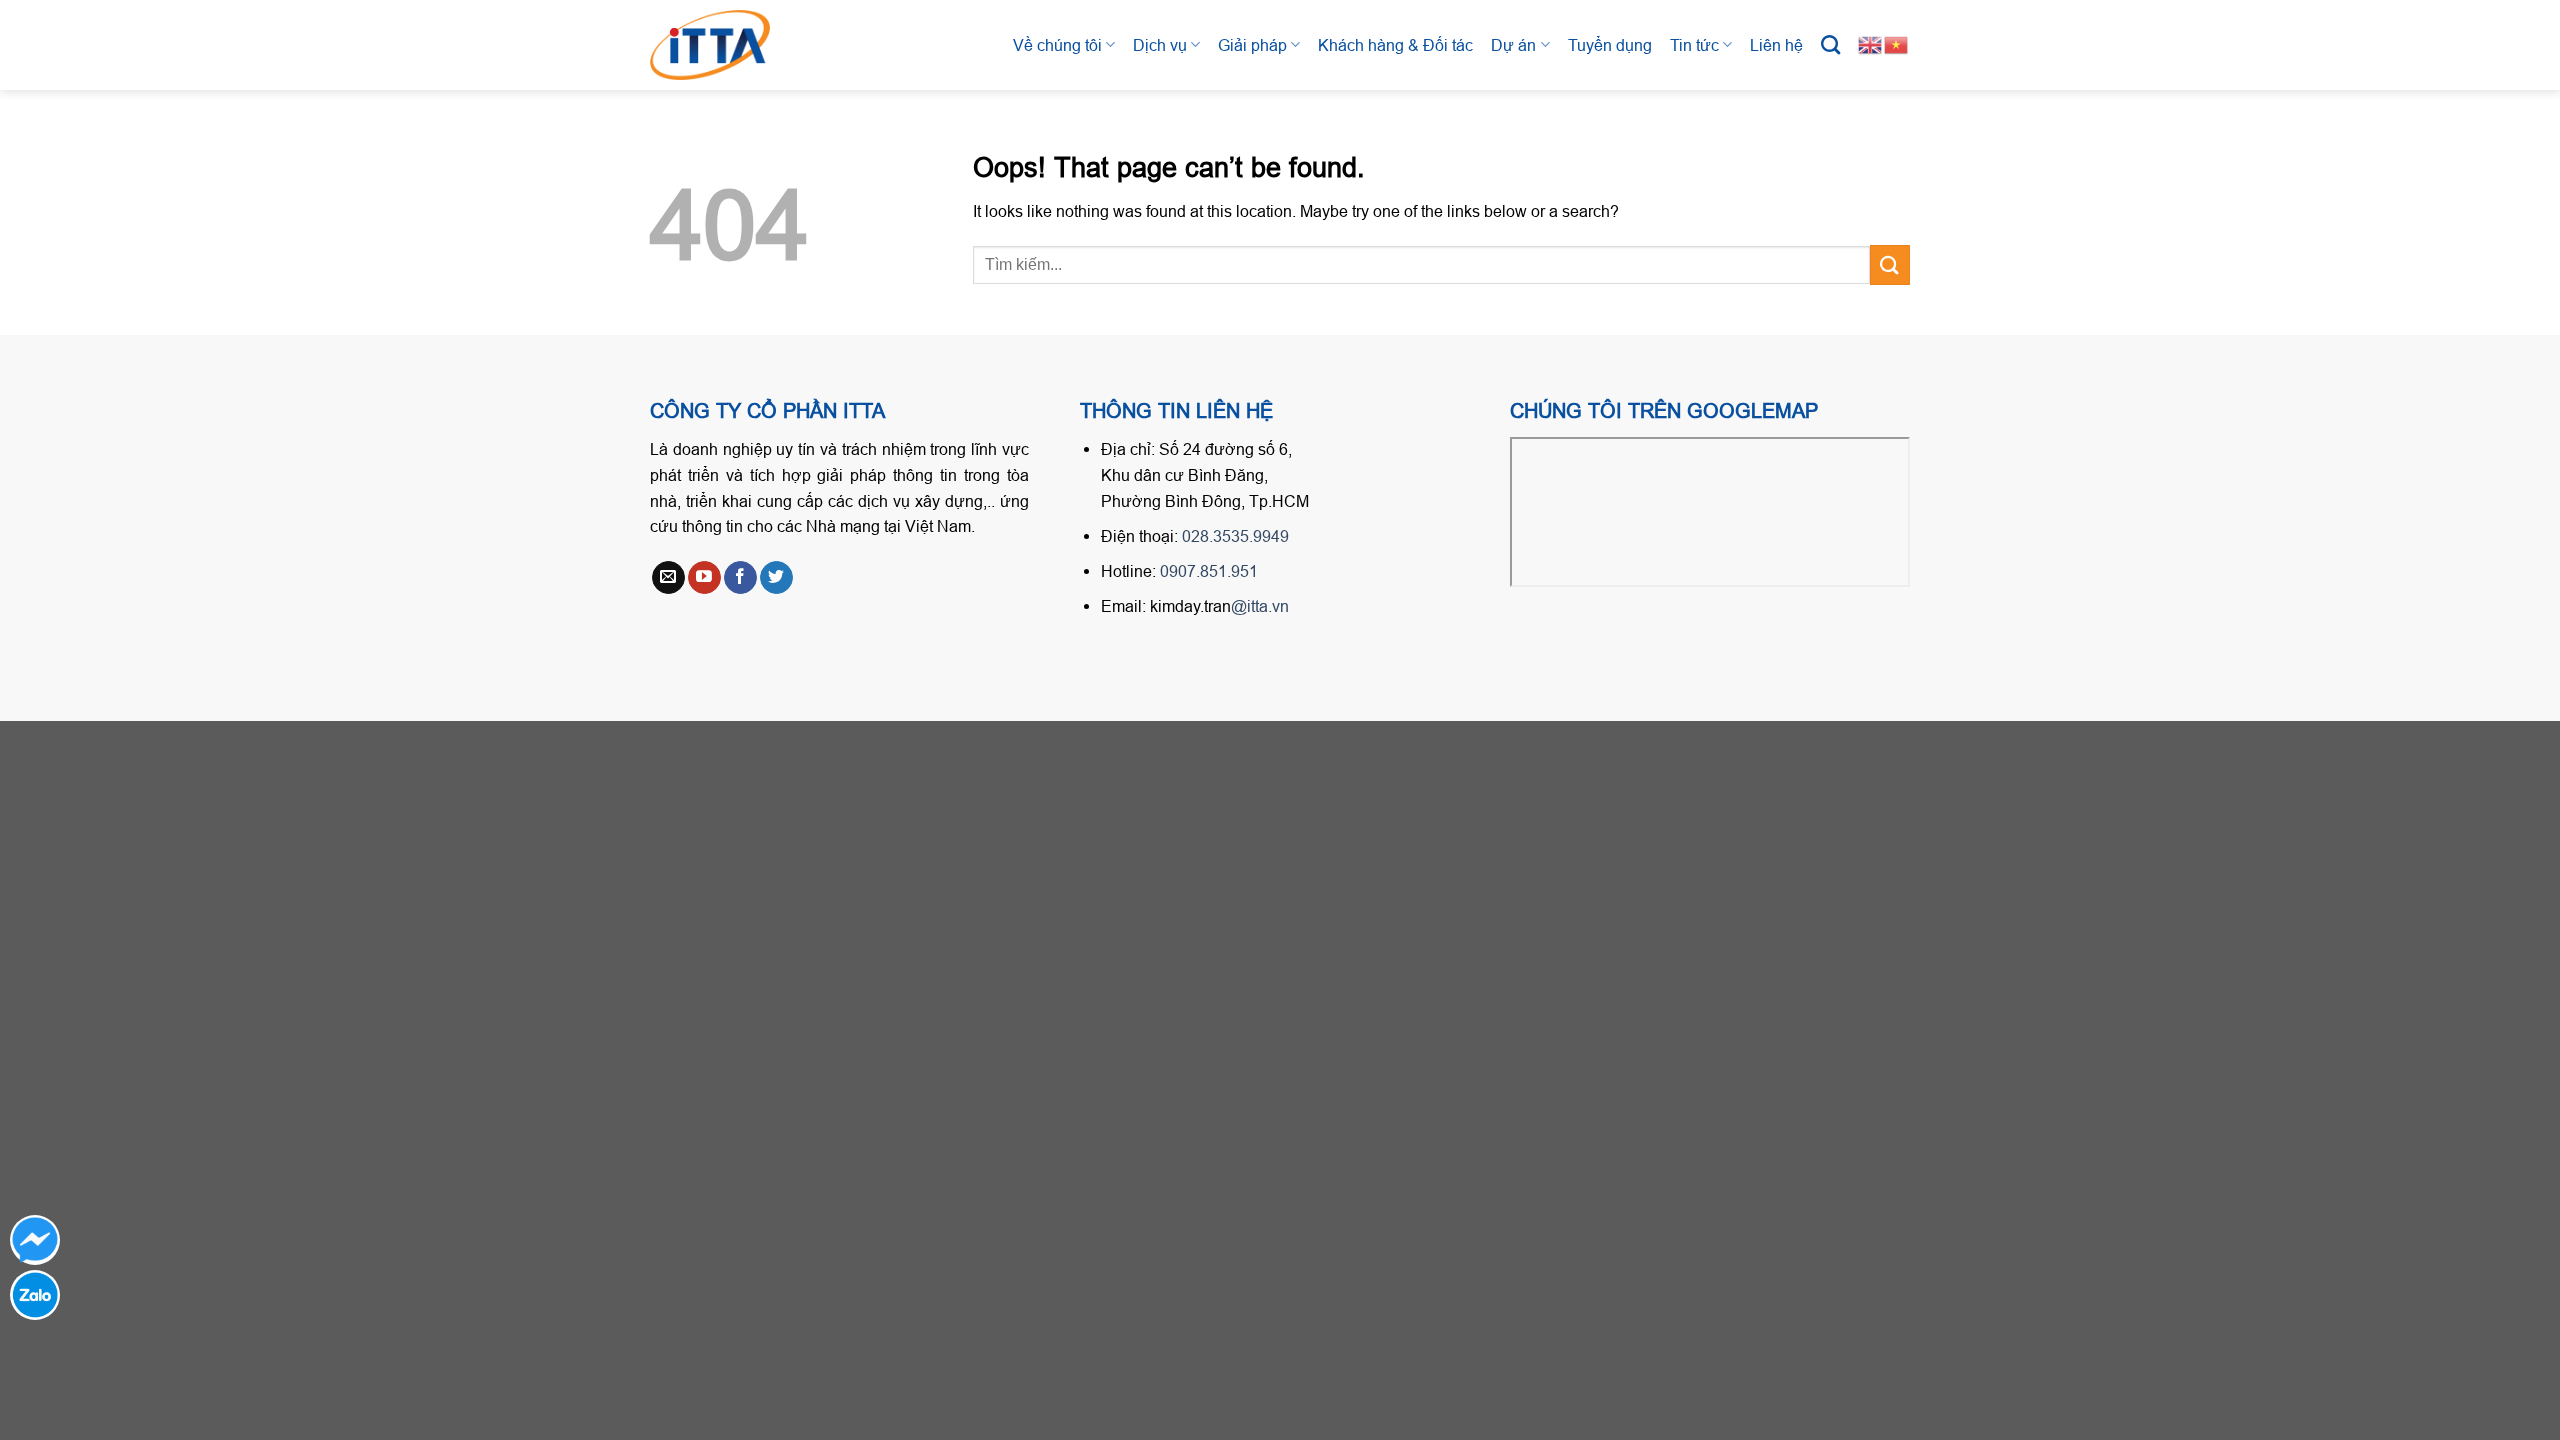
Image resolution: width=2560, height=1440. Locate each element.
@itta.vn (1260, 606)
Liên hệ (1776, 45)
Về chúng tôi (1057, 45)
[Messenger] (35, 1240)
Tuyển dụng (1610, 45)
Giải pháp (1252, 45)
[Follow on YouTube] (704, 578)
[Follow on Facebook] (740, 578)
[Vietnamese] (1897, 44)
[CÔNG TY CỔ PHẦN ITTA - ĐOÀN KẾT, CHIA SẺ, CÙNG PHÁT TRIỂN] (730, 45)
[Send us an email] (668, 578)
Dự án (1513, 45)
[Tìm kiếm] (1830, 44)
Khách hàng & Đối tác (1395, 45)
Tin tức (1694, 45)
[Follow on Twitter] (776, 578)
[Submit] (1890, 264)
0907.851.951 (1209, 571)
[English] (1871, 44)
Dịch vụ (1160, 45)
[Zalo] (35, 1295)
